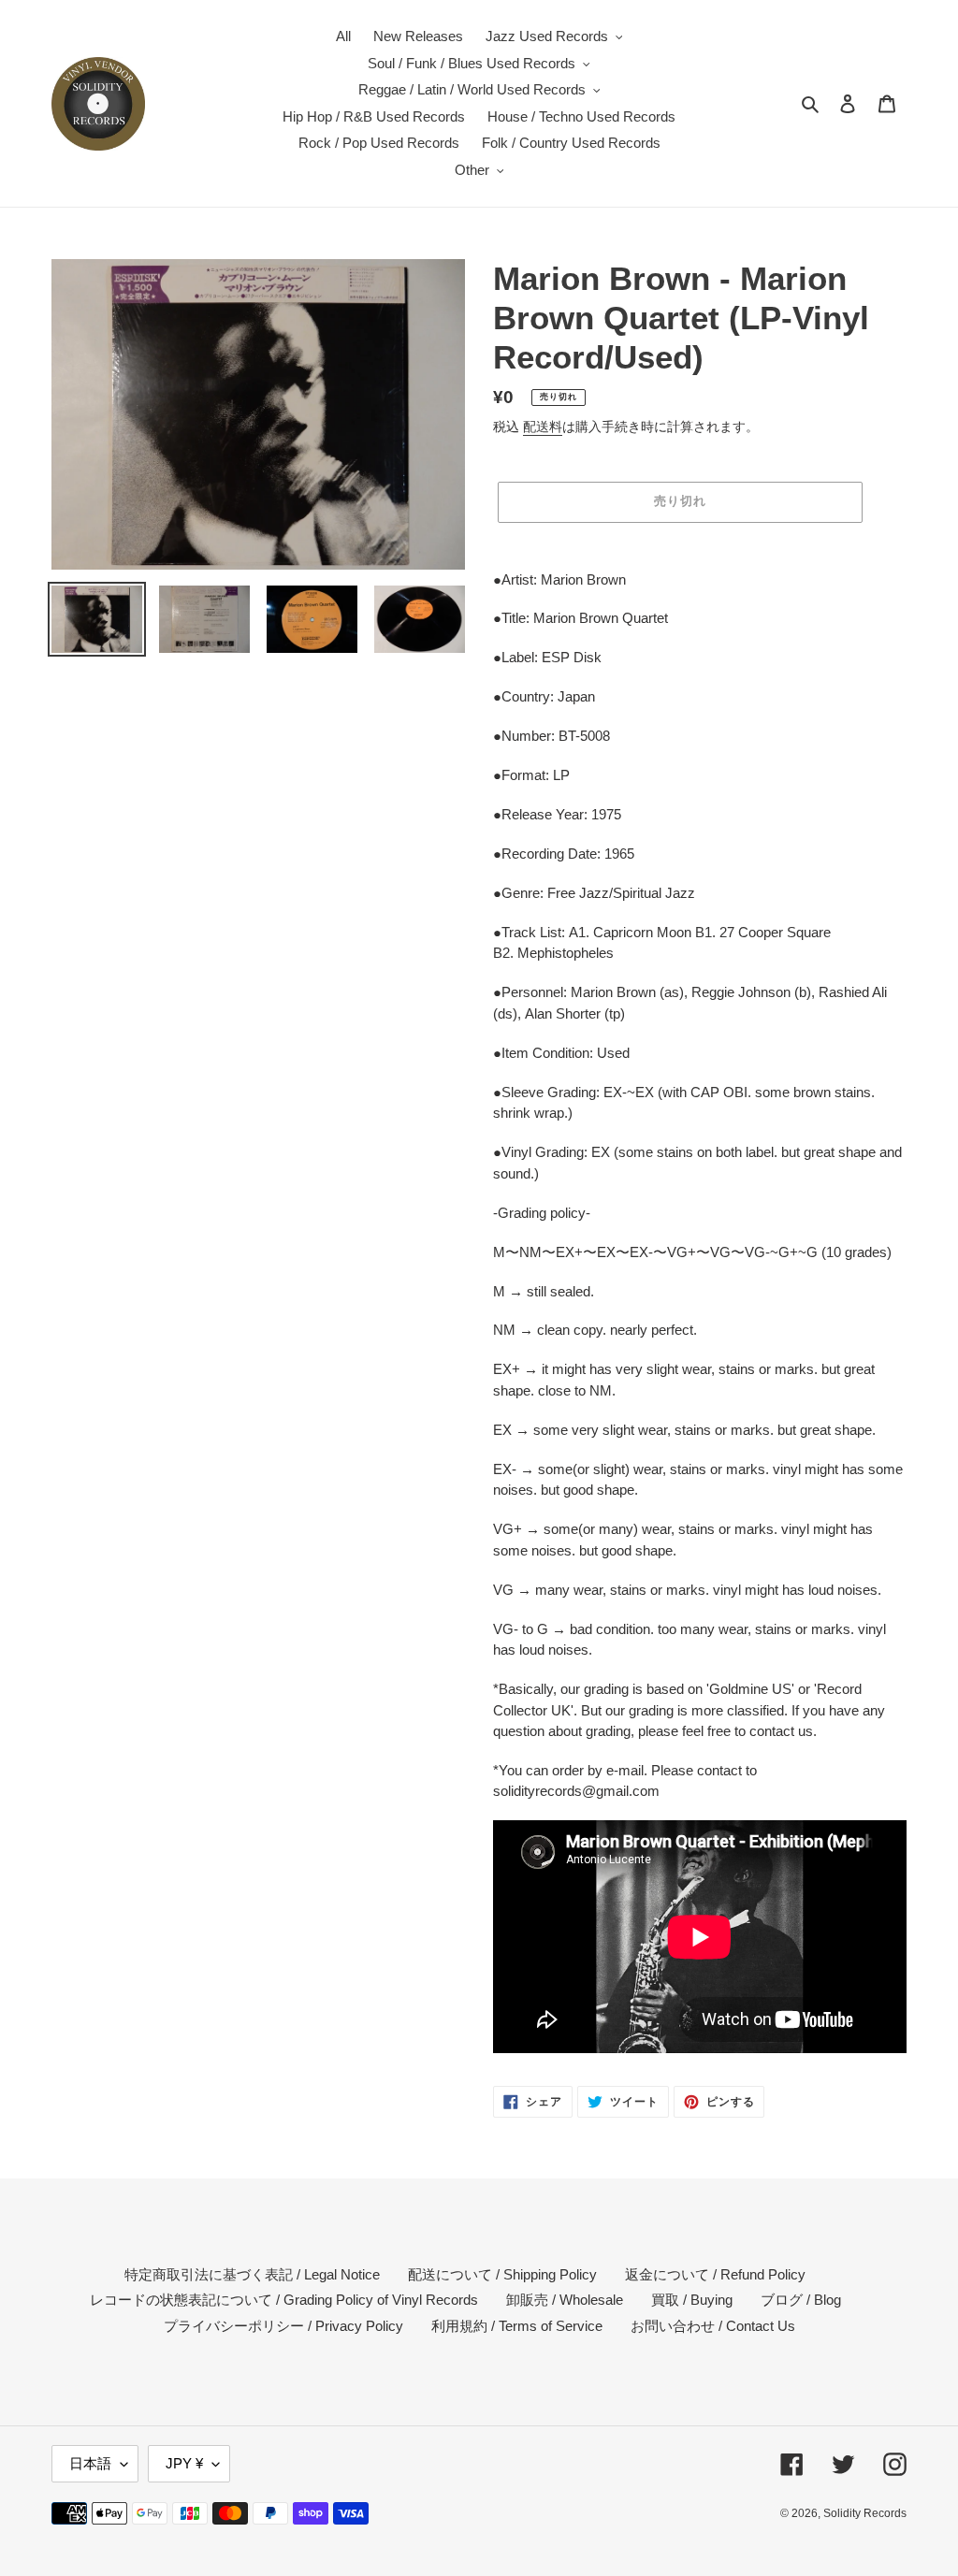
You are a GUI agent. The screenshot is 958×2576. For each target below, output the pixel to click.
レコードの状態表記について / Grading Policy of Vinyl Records (284, 2300)
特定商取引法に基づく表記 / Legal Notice (252, 2274)
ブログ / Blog (801, 2300)
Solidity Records (865, 2513)
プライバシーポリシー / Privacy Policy (283, 2326)
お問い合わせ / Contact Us (713, 2326)
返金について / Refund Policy (715, 2274)
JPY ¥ (184, 2463)
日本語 (90, 2463)
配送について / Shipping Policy (502, 2274)
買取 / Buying (692, 2300)
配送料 (543, 427)
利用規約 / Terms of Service (517, 2326)
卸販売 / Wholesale (565, 2300)
